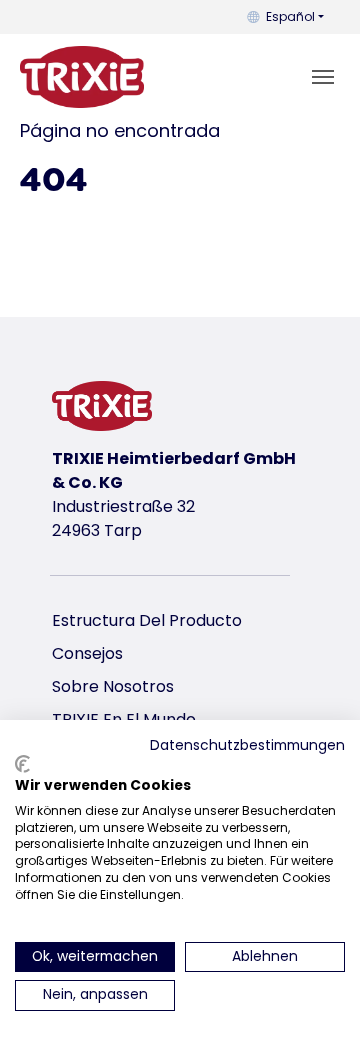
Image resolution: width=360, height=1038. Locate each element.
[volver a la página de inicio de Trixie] (82, 77)
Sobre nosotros (113, 686)
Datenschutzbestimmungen (247, 745)
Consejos (87, 653)
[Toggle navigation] (323, 77)
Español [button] (290, 16)
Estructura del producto (147, 620)
